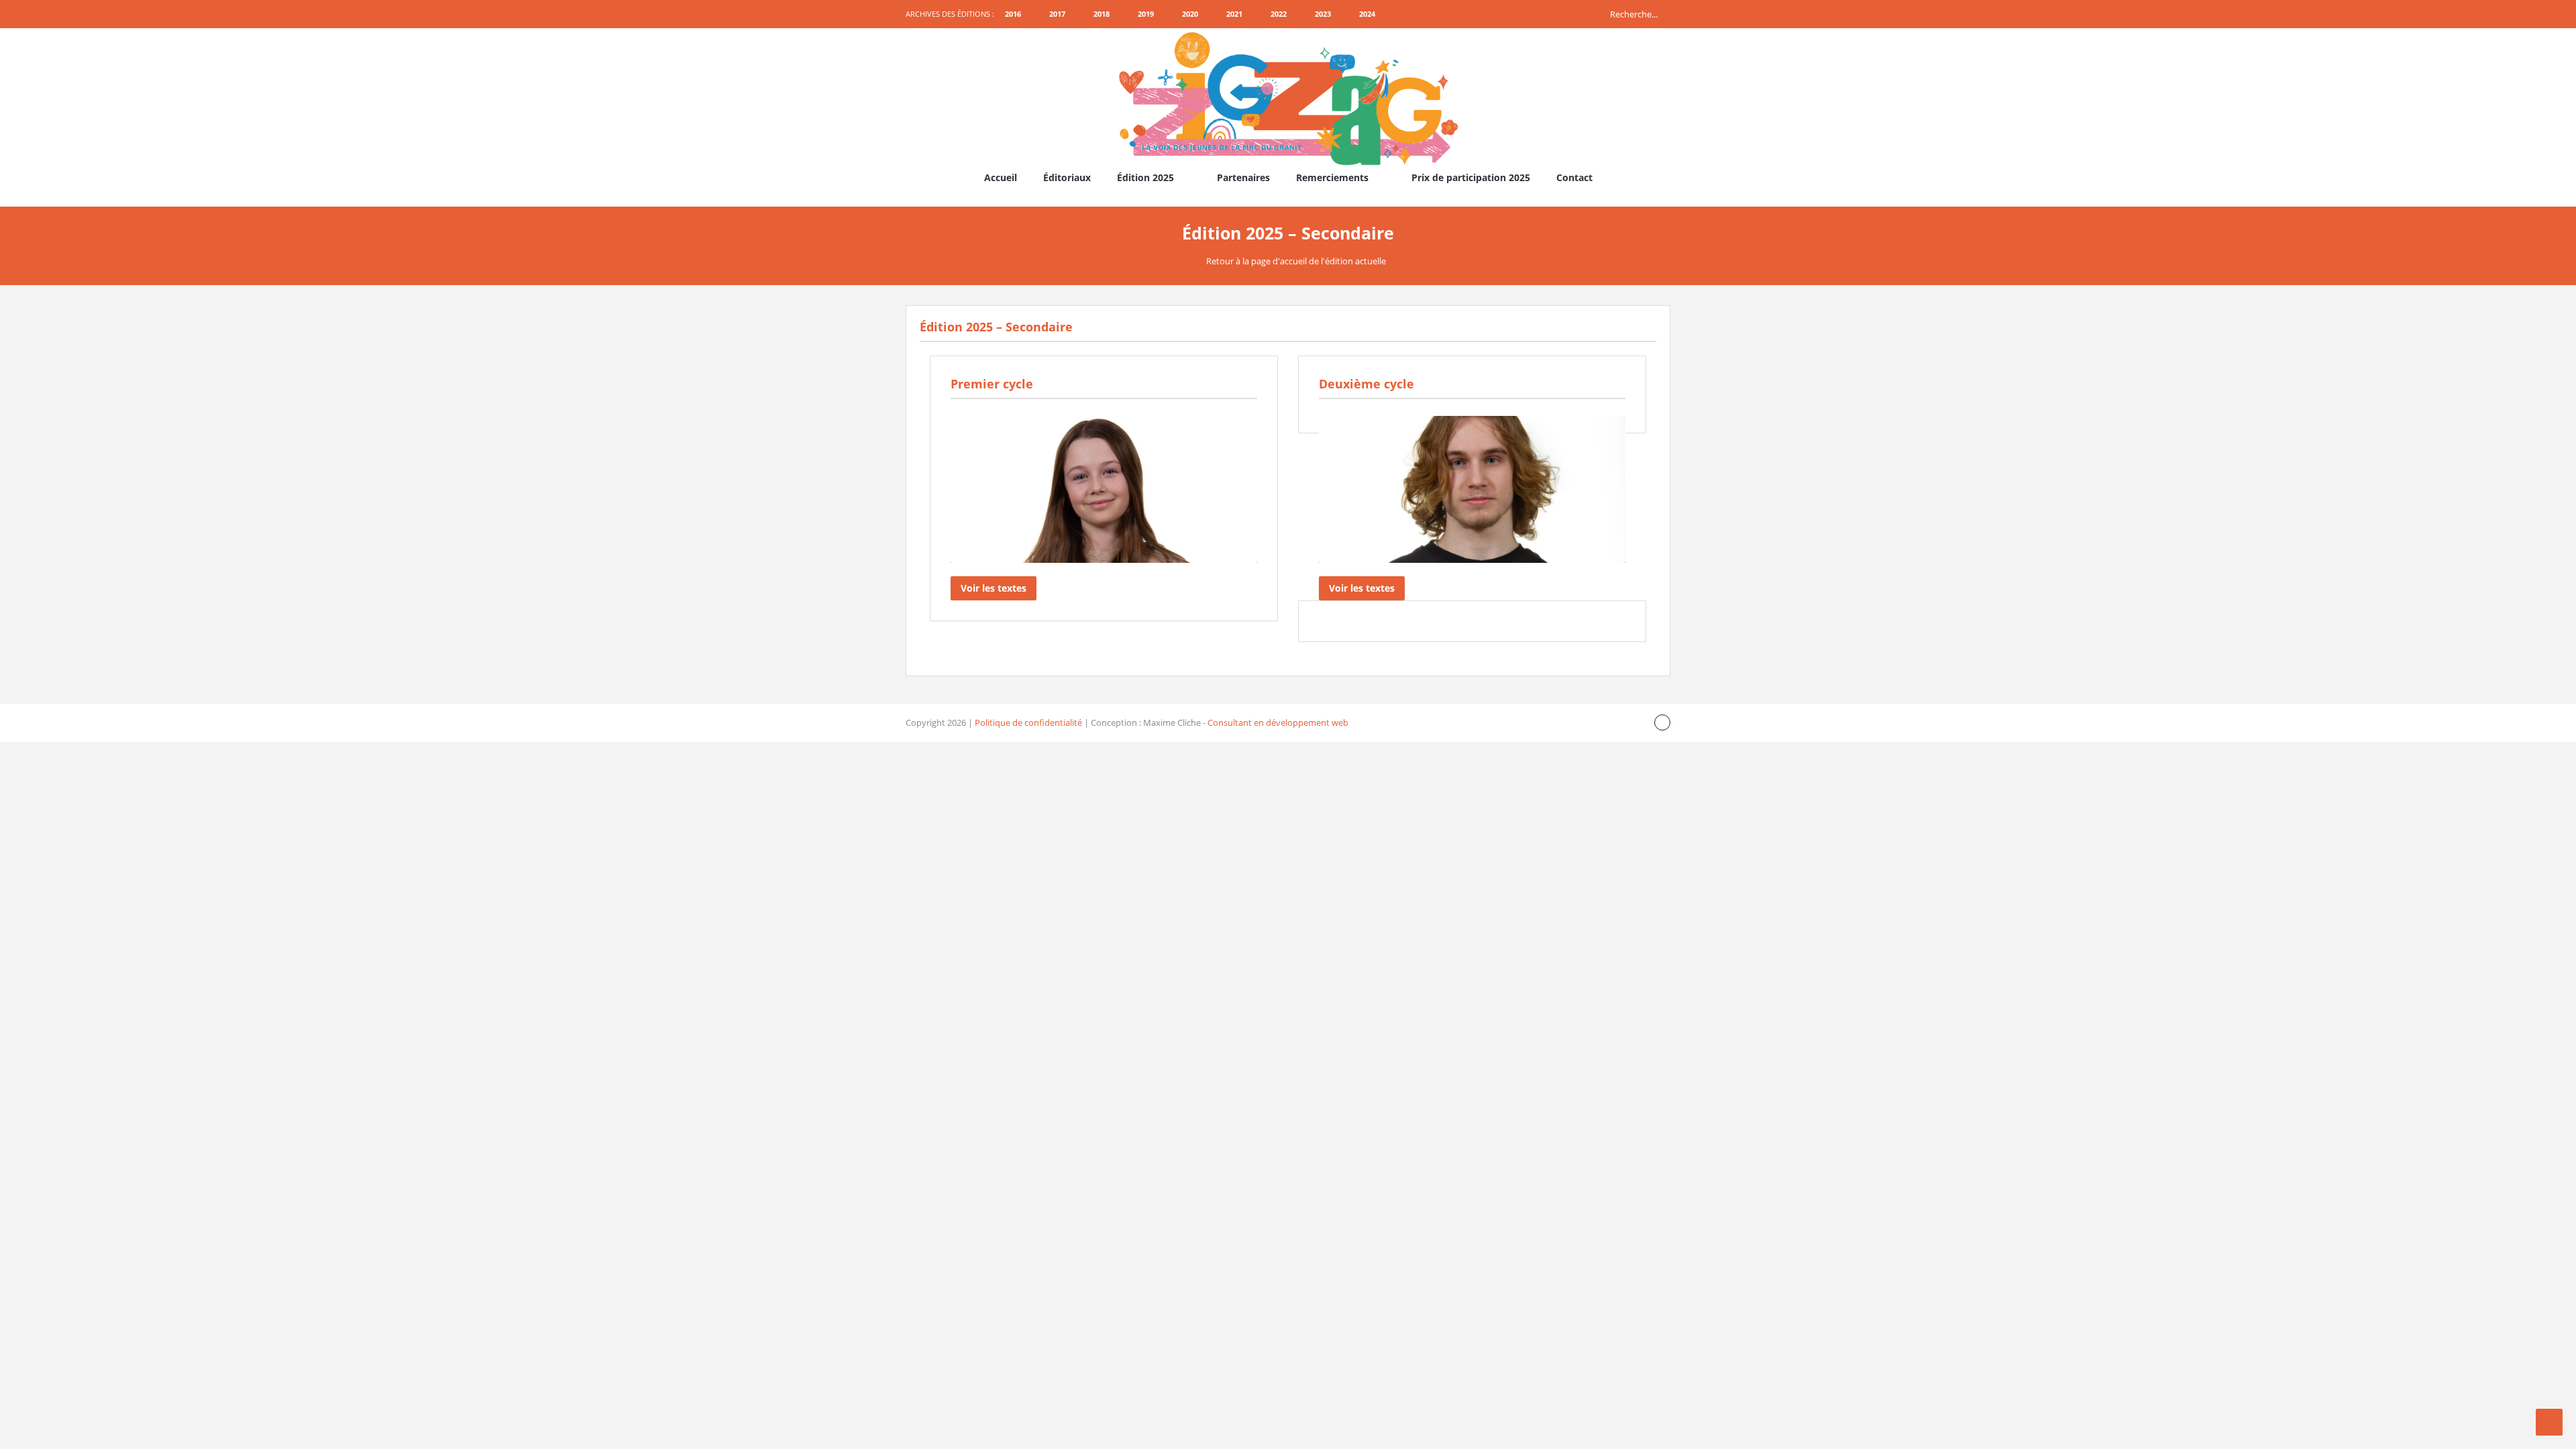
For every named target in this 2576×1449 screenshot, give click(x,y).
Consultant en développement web (1278, 722)
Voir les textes (994, 588)
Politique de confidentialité (1028, 722)
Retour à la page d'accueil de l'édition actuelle (1296, 261)
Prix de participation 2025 (1471, 177)
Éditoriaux (1067, 177)
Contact (1574, 177)
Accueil (1001, 177)
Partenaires (1243, 177)
